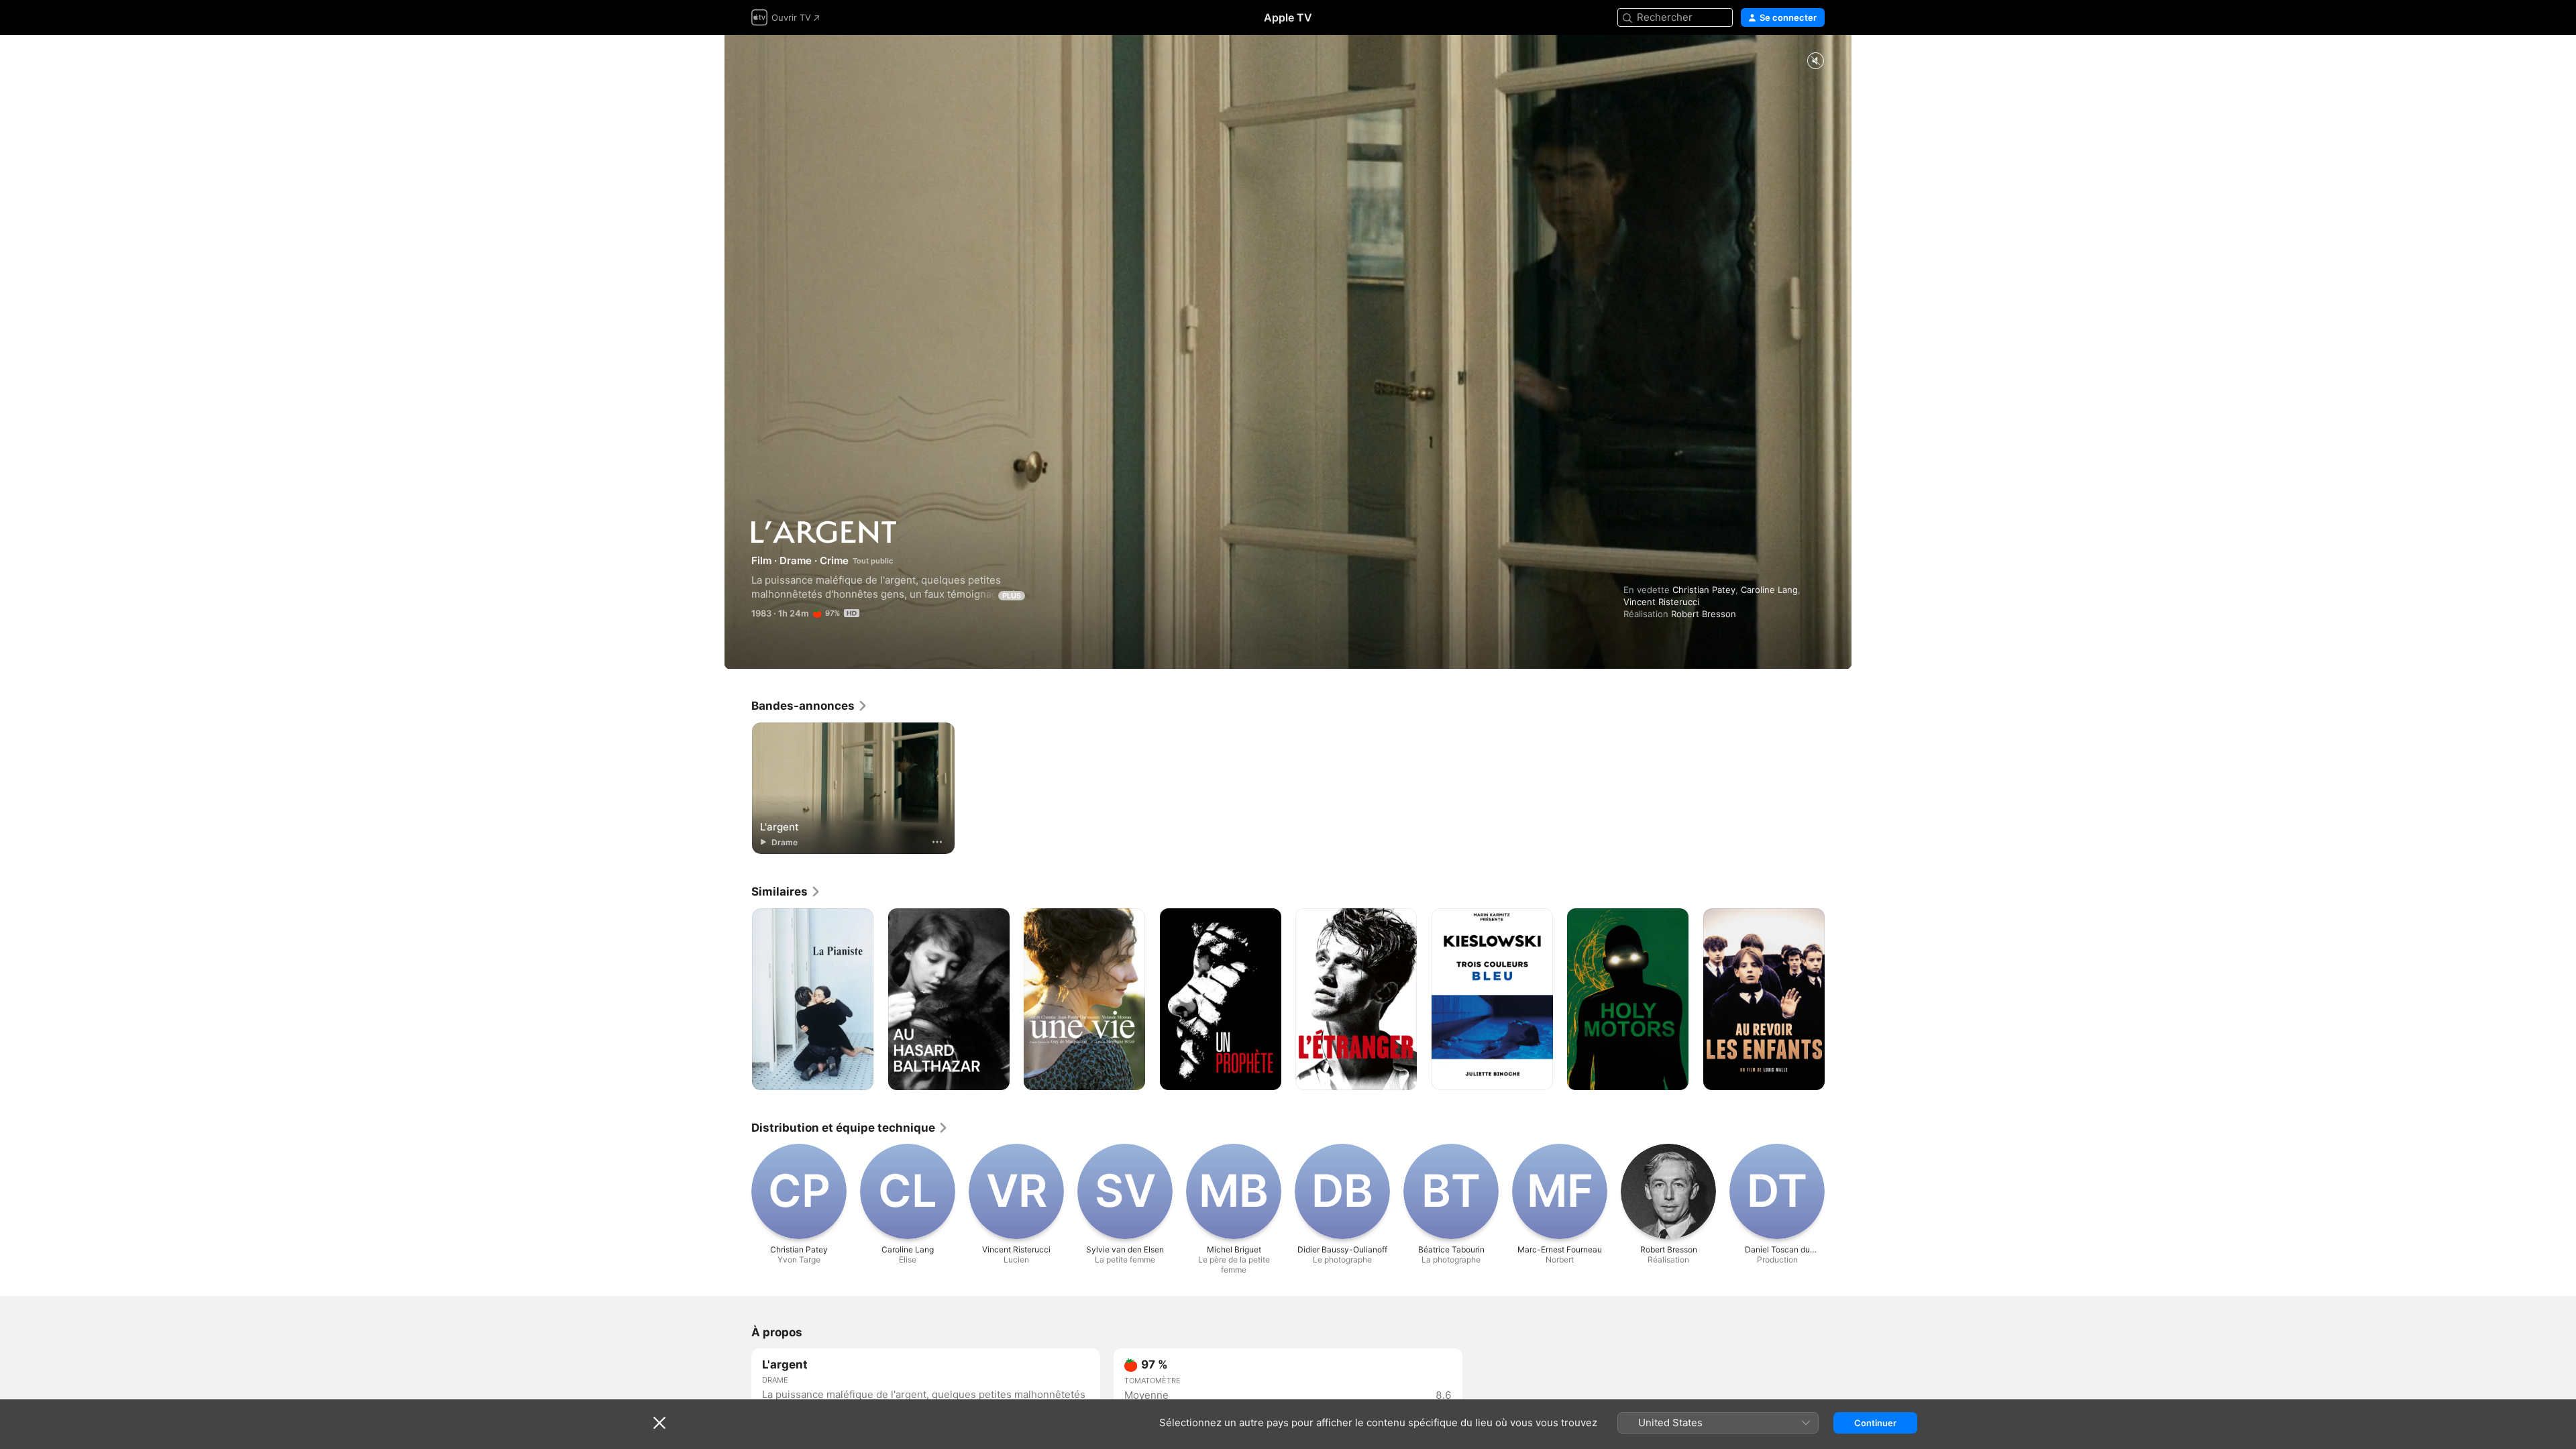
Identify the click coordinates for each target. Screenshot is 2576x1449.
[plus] (937, 842)
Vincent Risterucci (1661, 602)
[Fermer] (659, 1423)
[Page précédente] (738, 1000)
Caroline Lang (1769, 590)
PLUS (1012, 596)
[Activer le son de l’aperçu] (1815, 61)
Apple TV (1288, 17)
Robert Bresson (1704, 614)
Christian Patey (1704, 590)
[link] (810, 706)
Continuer (1875, 1423)
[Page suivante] (1838, 1000)
